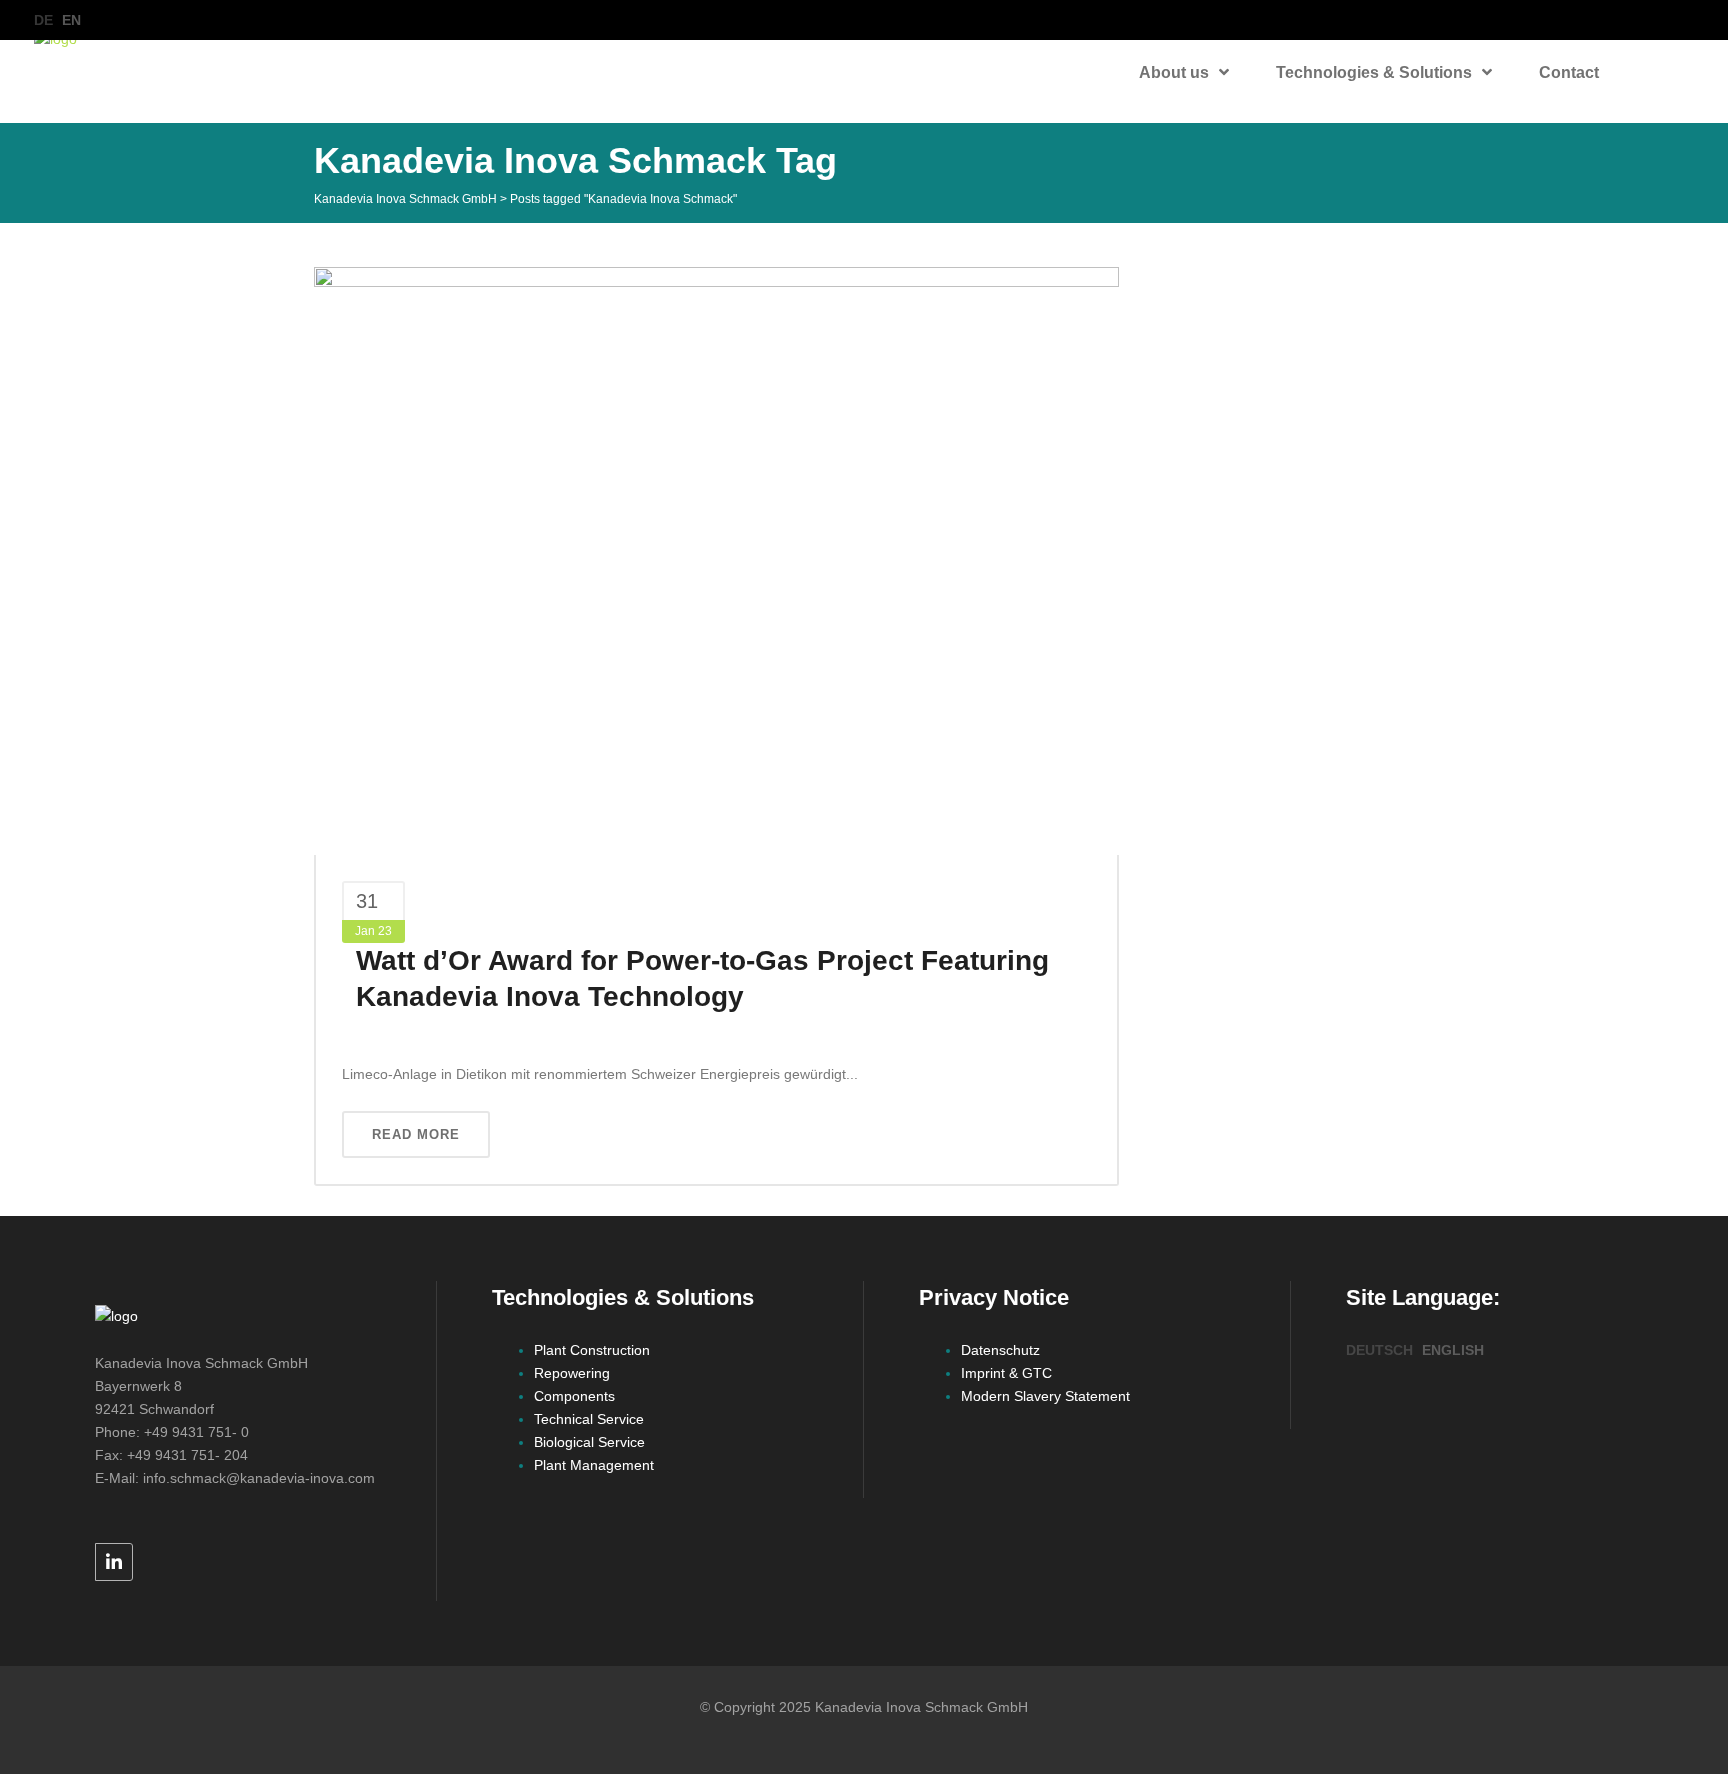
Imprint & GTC (1006, 1373)
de (43, 20)
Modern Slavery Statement (1045, 1396)
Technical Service (589, 1419)
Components (574, 1396)
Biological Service (589, 1442)
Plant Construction (592, 1350)
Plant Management (594, 1465)
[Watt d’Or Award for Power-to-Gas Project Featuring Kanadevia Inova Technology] (716, 560)
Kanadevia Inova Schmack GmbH (405, 199)
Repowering (572, 1373)
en (71, 20)
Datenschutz (1000, 1350)
